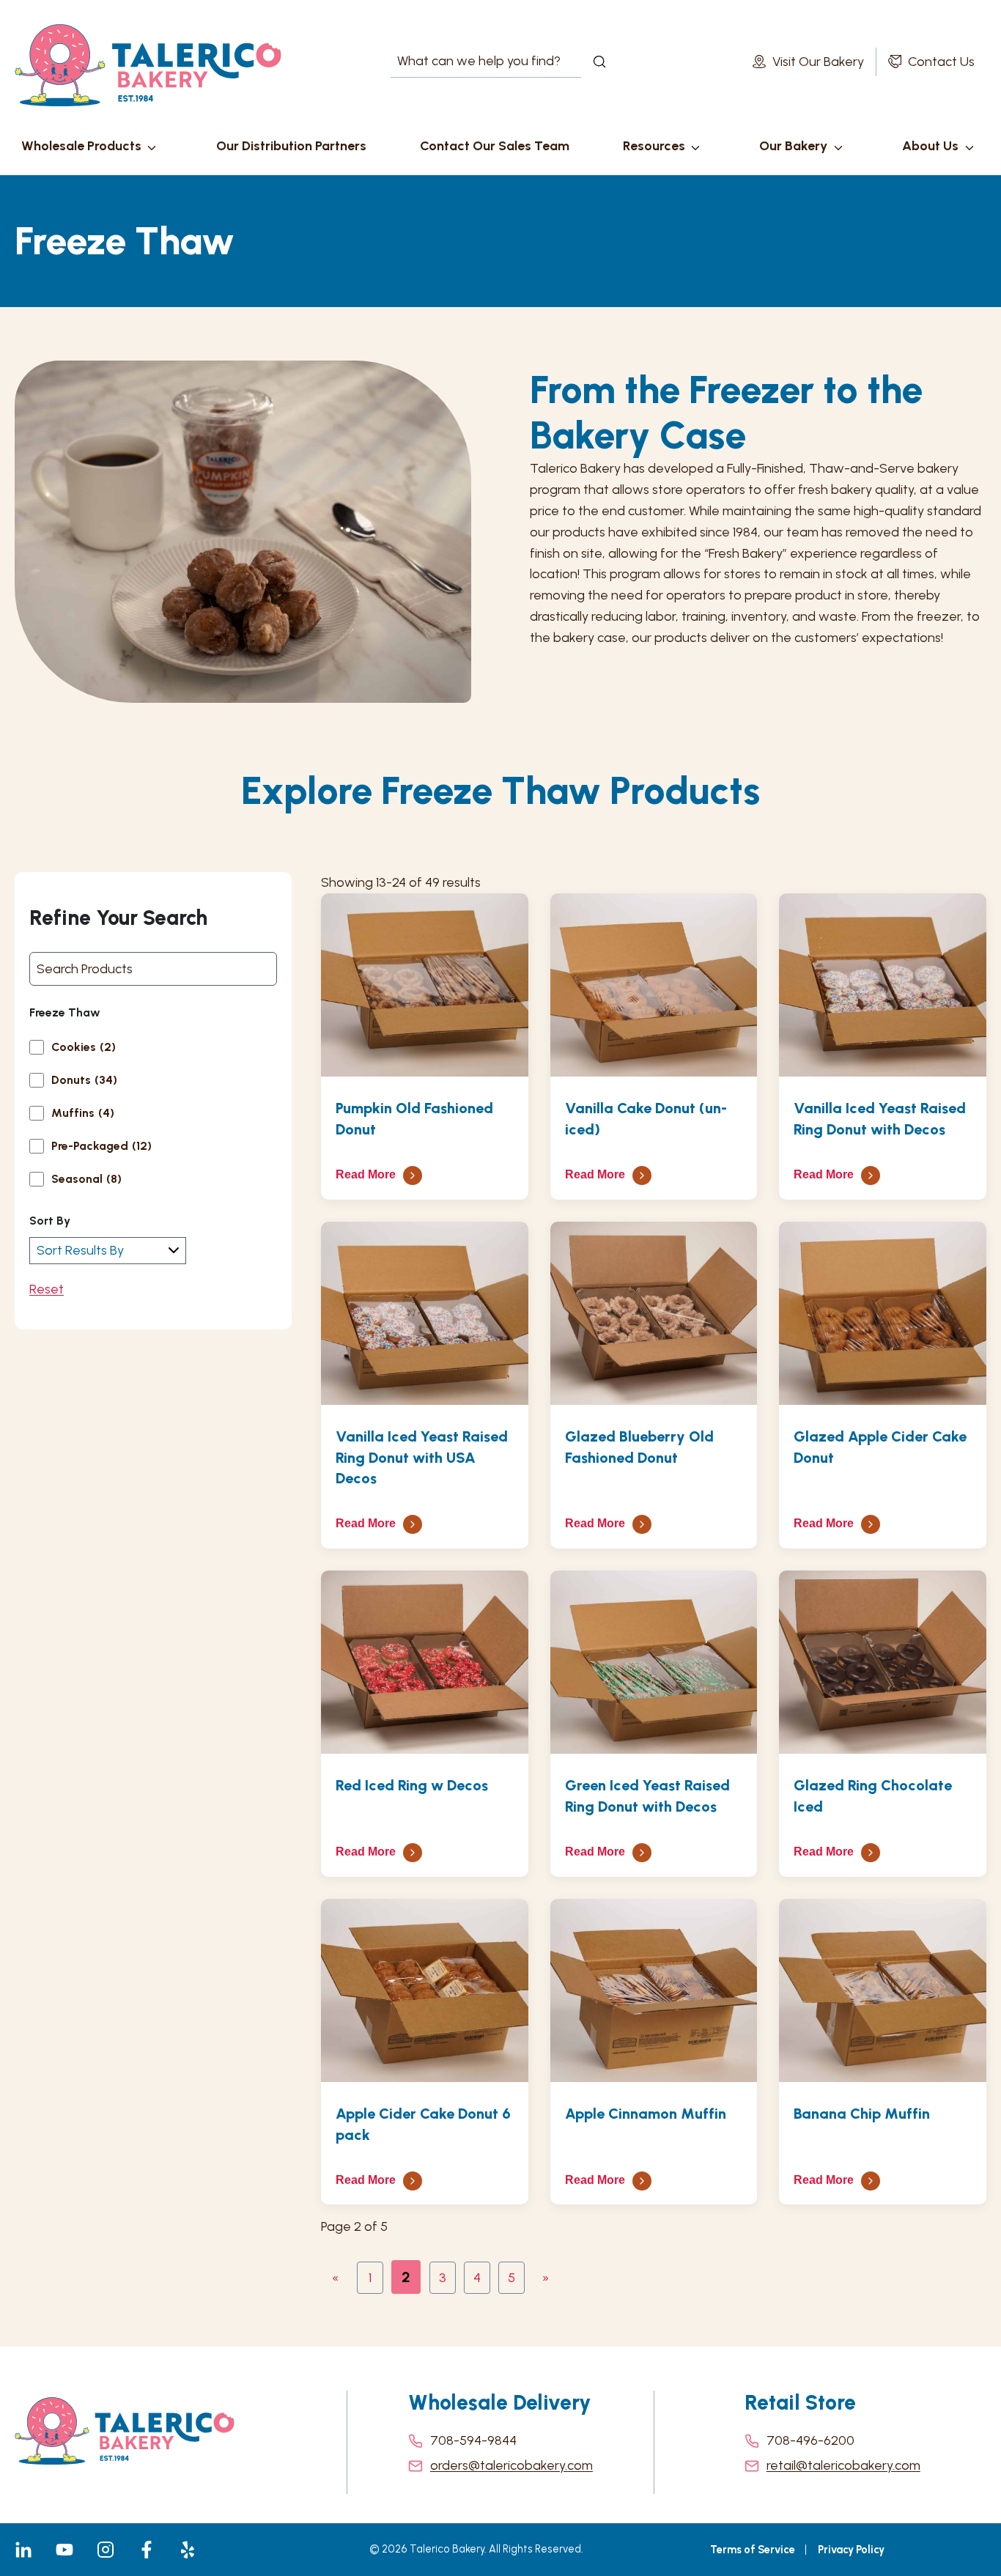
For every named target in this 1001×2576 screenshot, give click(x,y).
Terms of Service (753, 2550)
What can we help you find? (465, 62)
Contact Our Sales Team (495, 146)
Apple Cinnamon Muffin (646, 2114)
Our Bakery (793, 146)
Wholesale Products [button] (81, 146)
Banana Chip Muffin (862, 2114)
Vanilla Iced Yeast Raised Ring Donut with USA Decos (422, 1458)
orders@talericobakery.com (511, 2465)
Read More (366, 1174)
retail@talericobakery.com (843, 2465)
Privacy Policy (851, 2550)
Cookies (84, 1047)
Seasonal (86, 1179)
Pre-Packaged (101, 1146)
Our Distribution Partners (291, 146)
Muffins (83, 1113)
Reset (47, 1289)
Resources (654, 146)
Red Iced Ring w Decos (412, 1785)
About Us (930, 146)
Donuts (84, 1080)
